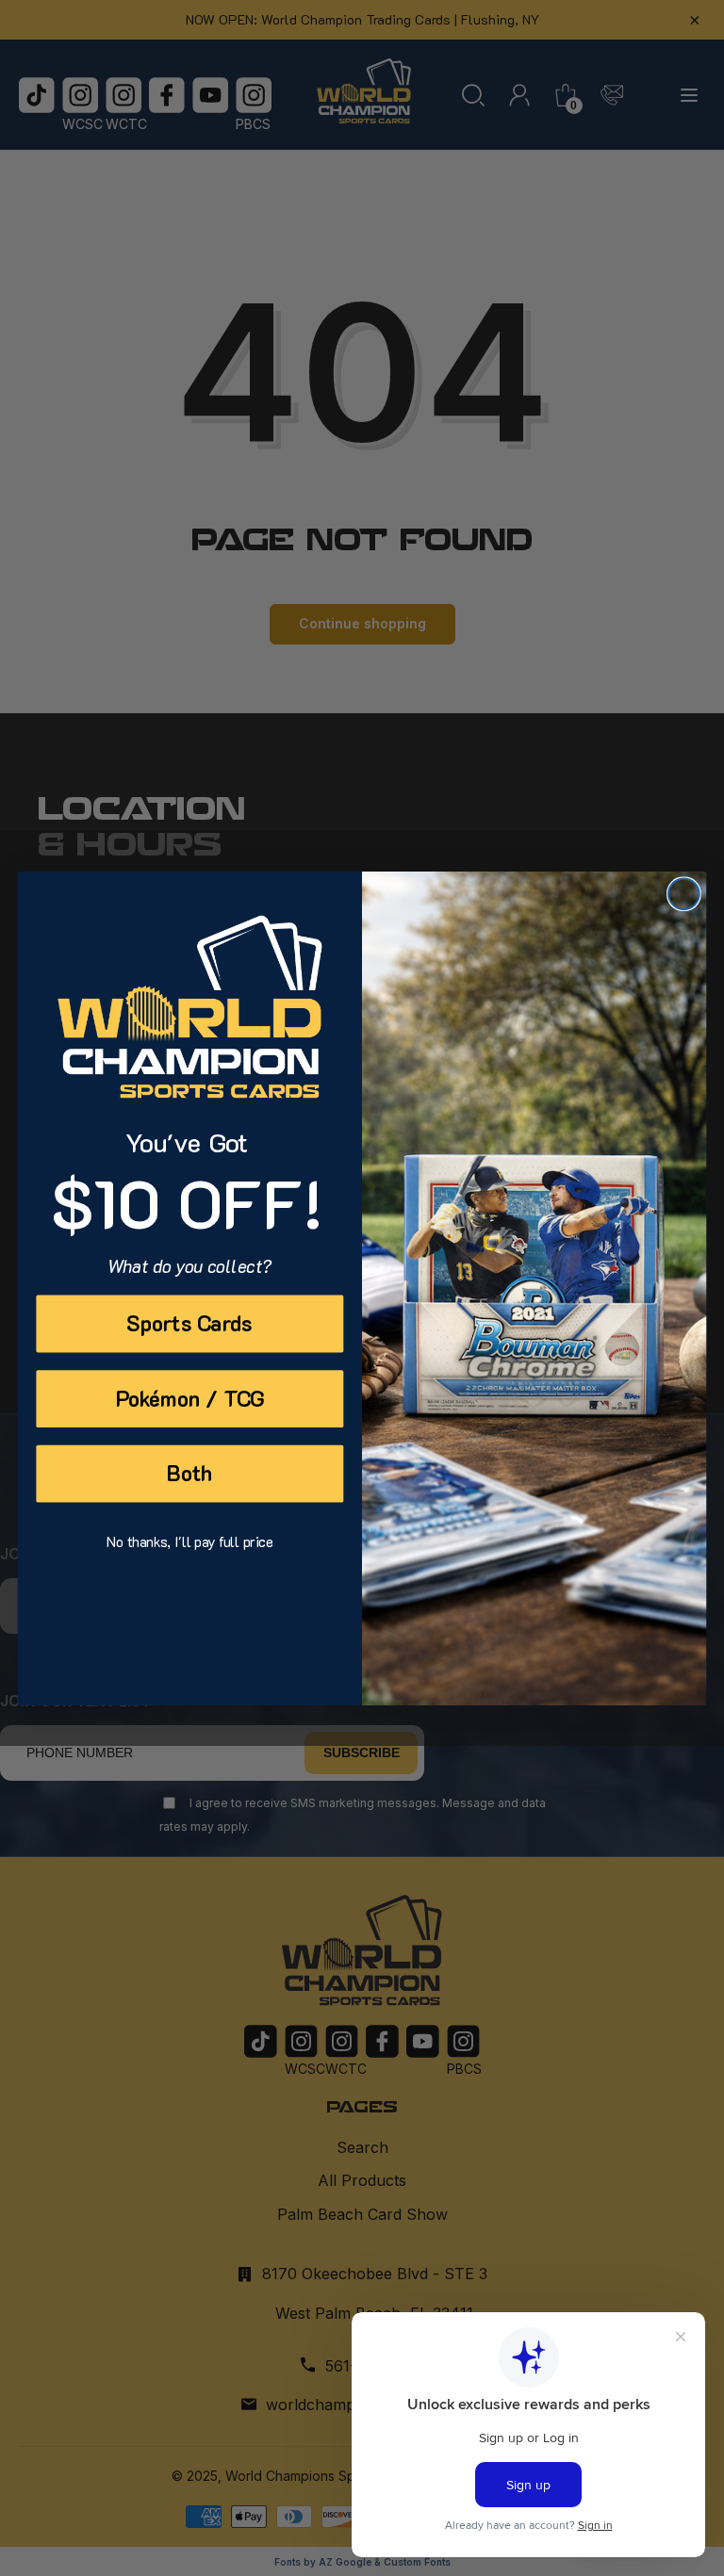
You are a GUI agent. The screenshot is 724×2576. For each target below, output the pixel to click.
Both (189, 1473)
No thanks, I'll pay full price (189, 1541)
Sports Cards (189, 1322)
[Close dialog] (684, 894)
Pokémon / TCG (190, 1398)
